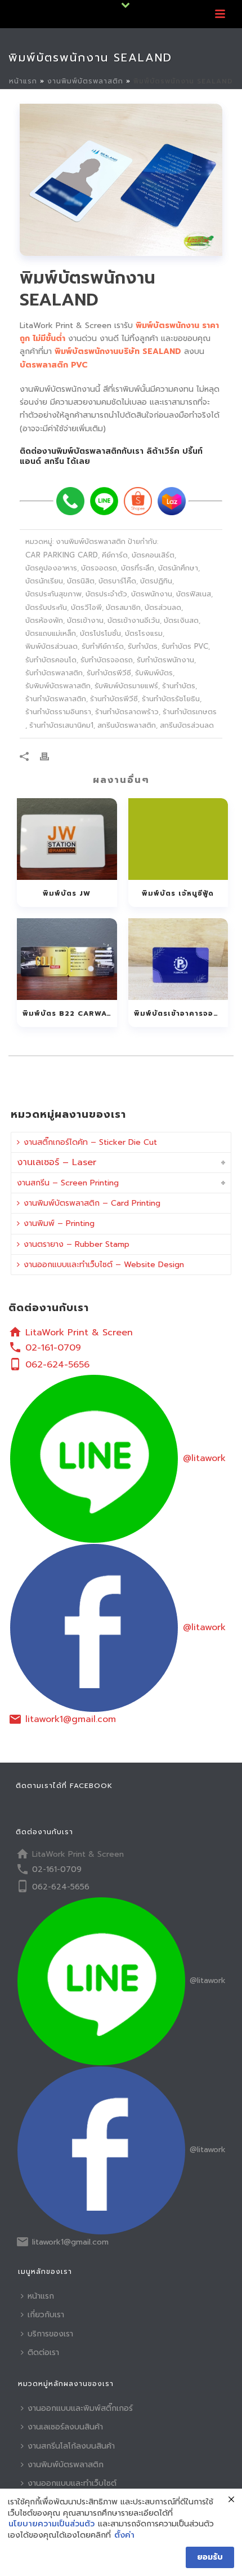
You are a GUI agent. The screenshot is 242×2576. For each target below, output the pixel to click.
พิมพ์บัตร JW (67, 893)
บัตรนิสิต (81, 581)
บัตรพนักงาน (152, 594)
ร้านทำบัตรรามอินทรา (58, 712)
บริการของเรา (50, 2334)
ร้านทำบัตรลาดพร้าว (127, 712)
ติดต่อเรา (43, 2353)
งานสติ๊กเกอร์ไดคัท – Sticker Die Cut (90, 1142)
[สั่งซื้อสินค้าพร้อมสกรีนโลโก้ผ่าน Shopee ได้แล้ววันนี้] (138, 501)
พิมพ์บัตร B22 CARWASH (70, 1013)
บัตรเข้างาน (85, 620)
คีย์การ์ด (115, 555)
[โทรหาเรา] (70, 501)
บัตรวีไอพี (86, 607)
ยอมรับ (210, 2557)
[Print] (50, 756)
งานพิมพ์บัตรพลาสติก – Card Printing (92, 1203)
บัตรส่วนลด (163, 607)
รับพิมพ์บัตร (154, 673)
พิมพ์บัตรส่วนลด (51, 646)
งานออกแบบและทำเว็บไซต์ (72, 2483)
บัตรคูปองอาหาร (51, 568)
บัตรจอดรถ (99, 568)
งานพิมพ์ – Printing (59, 1223)
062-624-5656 (57, 1365)
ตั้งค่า (124, 2535)
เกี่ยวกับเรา (46, 2315)
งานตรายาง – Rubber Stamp (77, 1244)
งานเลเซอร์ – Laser (57, 1162)
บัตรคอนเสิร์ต (153, 555)
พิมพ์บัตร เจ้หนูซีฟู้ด (178, 893)
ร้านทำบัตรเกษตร (190, 712)
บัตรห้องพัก (44, 620)
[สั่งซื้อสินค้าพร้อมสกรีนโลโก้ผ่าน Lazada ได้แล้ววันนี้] (172, 501)
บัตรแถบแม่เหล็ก (51, 633)
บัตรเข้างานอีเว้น (134, 620)
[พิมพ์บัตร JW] (67, 839)
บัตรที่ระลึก (138, 568)
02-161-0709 (53, 1348)
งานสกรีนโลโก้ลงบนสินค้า (71, 2446)
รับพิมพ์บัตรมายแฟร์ (126, 686)
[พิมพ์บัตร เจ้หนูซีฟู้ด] (178, 839)
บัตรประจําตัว (106, 594)
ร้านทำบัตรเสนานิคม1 (61, 725)
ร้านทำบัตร (179, 686)
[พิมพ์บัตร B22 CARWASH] (67, 959)
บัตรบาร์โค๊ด (117, 581)
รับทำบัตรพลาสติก (54, 673)
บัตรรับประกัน (46, 607)
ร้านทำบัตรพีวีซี (114, 699)
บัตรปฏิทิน (156, 581)
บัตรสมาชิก (123, 607)
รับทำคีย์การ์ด (103, 646)
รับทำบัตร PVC (185, 646)
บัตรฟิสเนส (194, 594)
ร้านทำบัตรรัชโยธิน (171, 699)
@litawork (204, 1458)
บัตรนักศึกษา (178, 568)
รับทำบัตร (143, 646)
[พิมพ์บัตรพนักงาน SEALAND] (121, 180)
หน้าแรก (23, 81)
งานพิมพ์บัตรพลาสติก (85, 81)
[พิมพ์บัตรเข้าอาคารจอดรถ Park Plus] (178, 959)
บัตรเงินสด (181, 620)
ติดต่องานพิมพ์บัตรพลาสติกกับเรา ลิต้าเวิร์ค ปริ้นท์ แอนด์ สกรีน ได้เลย (111, 456)
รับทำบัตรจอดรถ (107, 660)
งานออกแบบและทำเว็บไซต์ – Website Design (104, 1265)
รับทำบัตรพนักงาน (165, 660)
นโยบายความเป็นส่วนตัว (51, 2524)
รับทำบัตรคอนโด (51, 660)
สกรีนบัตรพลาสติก (127, 725)
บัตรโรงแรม (144, 633)
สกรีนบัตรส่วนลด (187, 725)
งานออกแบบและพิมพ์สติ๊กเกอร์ (80, 2408)
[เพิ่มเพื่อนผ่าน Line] (104, 501)
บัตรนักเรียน (44, 581)
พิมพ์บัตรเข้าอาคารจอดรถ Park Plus (181, 1013)
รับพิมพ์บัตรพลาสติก (58, 686)
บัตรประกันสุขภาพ (53, 594)
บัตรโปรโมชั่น (100, 633)
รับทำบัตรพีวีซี (109, 673)
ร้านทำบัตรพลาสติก (56, 699)
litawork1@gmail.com (71, 1719)
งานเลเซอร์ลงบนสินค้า (65, 2427)
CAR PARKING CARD (62, 555)
